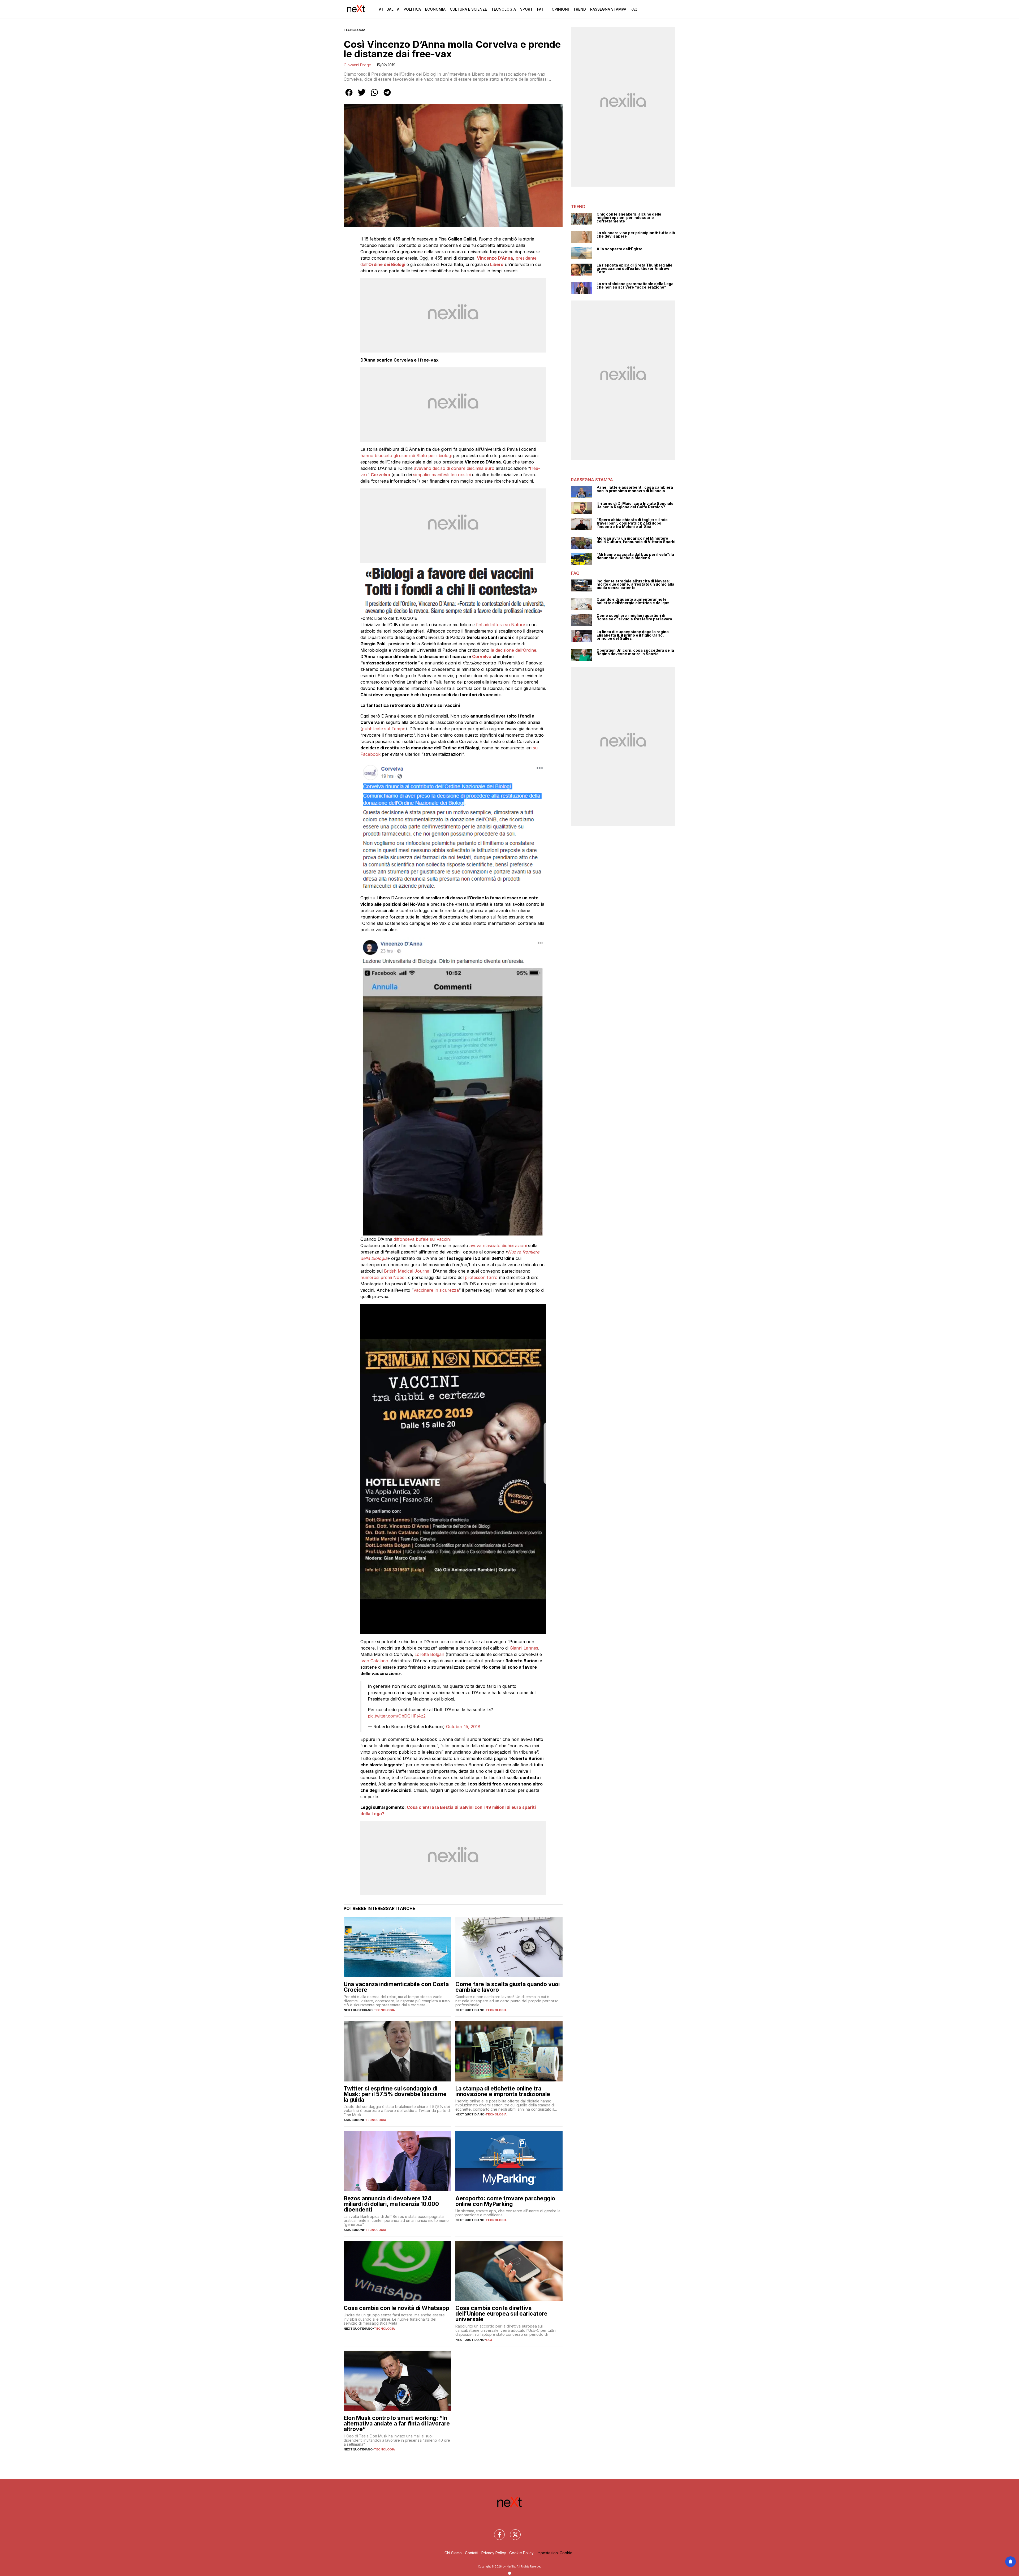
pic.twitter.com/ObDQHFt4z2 (397, 1716)
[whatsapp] (374, 96)
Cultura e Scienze (468, 9)
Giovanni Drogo (357, 65)
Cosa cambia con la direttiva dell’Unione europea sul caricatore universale (501, 2314)
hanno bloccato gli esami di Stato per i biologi (406, 456)
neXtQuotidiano (358, 2010)
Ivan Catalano (374, 1661)
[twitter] (362, 96)
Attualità (389, 9)
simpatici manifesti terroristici (441, 475)
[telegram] (387, 96)
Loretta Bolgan (429, 1654)
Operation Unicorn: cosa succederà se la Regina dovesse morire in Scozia (635, 652)
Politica (412, 9)
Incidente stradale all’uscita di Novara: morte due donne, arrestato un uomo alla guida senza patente (635, 585)
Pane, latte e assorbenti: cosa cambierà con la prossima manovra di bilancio (635, 489)
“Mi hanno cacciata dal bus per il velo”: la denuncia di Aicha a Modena (635, 556)
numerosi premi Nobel (383, 1277)
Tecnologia (504, 9)
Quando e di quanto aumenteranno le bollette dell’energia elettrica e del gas (633, 601)
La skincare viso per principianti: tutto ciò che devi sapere (636, 235)
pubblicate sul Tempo (384, 729)
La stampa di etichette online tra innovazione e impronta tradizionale (503, 2091)
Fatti (542, 9)
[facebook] (349, 96)
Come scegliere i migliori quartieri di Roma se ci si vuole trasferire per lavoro (634, 617)
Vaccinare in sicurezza (436, 1290)
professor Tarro (481, 1277)
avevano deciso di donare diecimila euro (454, 468)
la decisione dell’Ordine (513, 650)
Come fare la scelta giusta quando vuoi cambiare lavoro (508, 1987)
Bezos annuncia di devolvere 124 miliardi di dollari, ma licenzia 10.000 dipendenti (391, 2204)
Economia (435, 9)
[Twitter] (512, 2531)
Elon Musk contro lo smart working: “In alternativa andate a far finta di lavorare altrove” (397, 2423)
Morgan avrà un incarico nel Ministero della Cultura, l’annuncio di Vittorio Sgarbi (636, 540)
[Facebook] (496, 2531)
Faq (634, 9)
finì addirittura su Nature (501, 625)
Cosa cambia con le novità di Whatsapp (396, 2308)
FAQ (489, 2340)
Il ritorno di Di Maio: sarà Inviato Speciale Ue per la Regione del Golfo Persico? (635, 505)
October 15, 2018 (463, 1727)
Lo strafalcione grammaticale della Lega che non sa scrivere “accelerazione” (635, 285)
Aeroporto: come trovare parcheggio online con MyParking (505, 2201)
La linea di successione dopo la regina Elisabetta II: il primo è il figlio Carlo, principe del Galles (633, 635)
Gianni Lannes (523, 1648)
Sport (526, 9)
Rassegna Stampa (608, 9)
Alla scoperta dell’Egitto (619, 249)
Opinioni (560, 9)
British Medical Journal (407, 1271)
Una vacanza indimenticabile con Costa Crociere (396, 1987)
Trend (580, 9)
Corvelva (482, 656)
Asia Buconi (354, 2120)
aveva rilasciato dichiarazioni (498, 1246)
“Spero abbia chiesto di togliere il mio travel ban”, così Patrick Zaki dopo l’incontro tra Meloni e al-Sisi (632, 523)
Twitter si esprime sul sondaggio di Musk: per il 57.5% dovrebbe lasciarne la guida (395, 2094)
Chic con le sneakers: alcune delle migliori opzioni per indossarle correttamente (629, 218)
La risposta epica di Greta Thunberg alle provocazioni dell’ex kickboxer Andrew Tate (634, 269)
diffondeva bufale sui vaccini (422, 1239)
